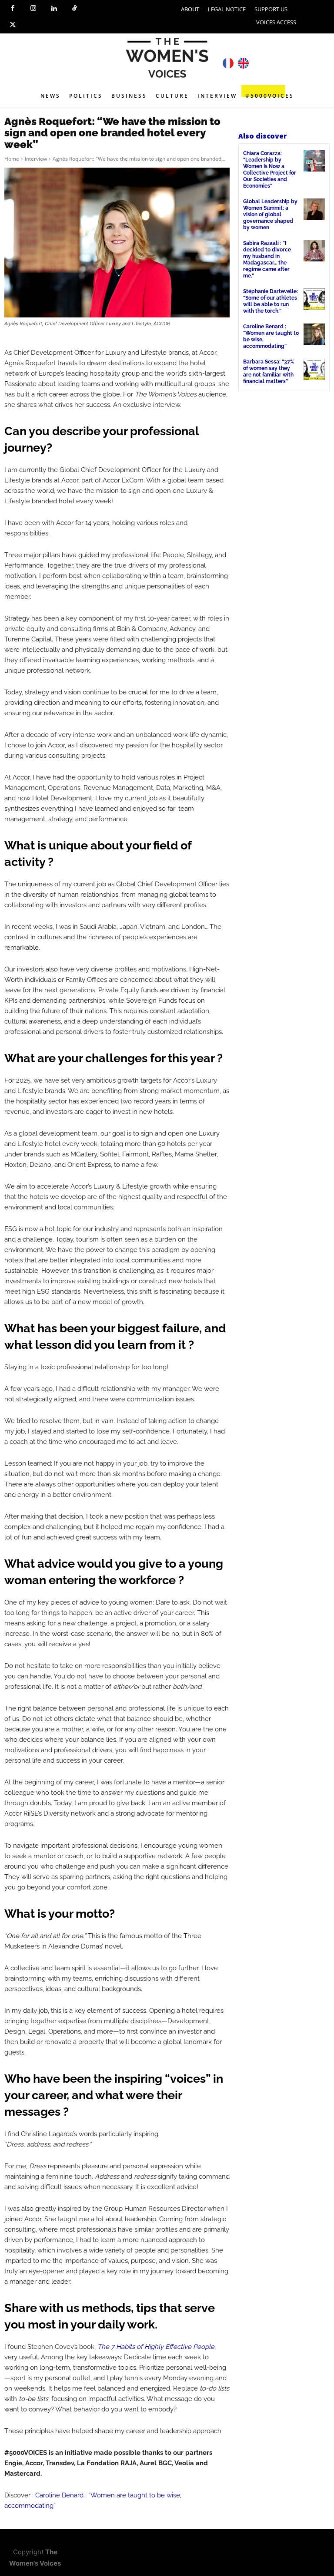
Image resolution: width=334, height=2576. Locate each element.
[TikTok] (75, 9)
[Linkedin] (54, 9)
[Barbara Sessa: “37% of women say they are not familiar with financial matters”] (314, 369)
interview (36, 159)
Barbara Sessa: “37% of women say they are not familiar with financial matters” (269, 372)
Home (12, 159)
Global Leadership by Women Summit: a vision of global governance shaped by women (270, 215)
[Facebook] (13, 9)
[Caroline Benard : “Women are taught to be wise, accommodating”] (314, 334)
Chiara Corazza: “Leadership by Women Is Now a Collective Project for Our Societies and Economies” (270, 170)
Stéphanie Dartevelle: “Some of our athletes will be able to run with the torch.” (271, 301)
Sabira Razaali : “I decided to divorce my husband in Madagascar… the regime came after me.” (267, 259)
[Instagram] (33, 9)
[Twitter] (13, 25)
